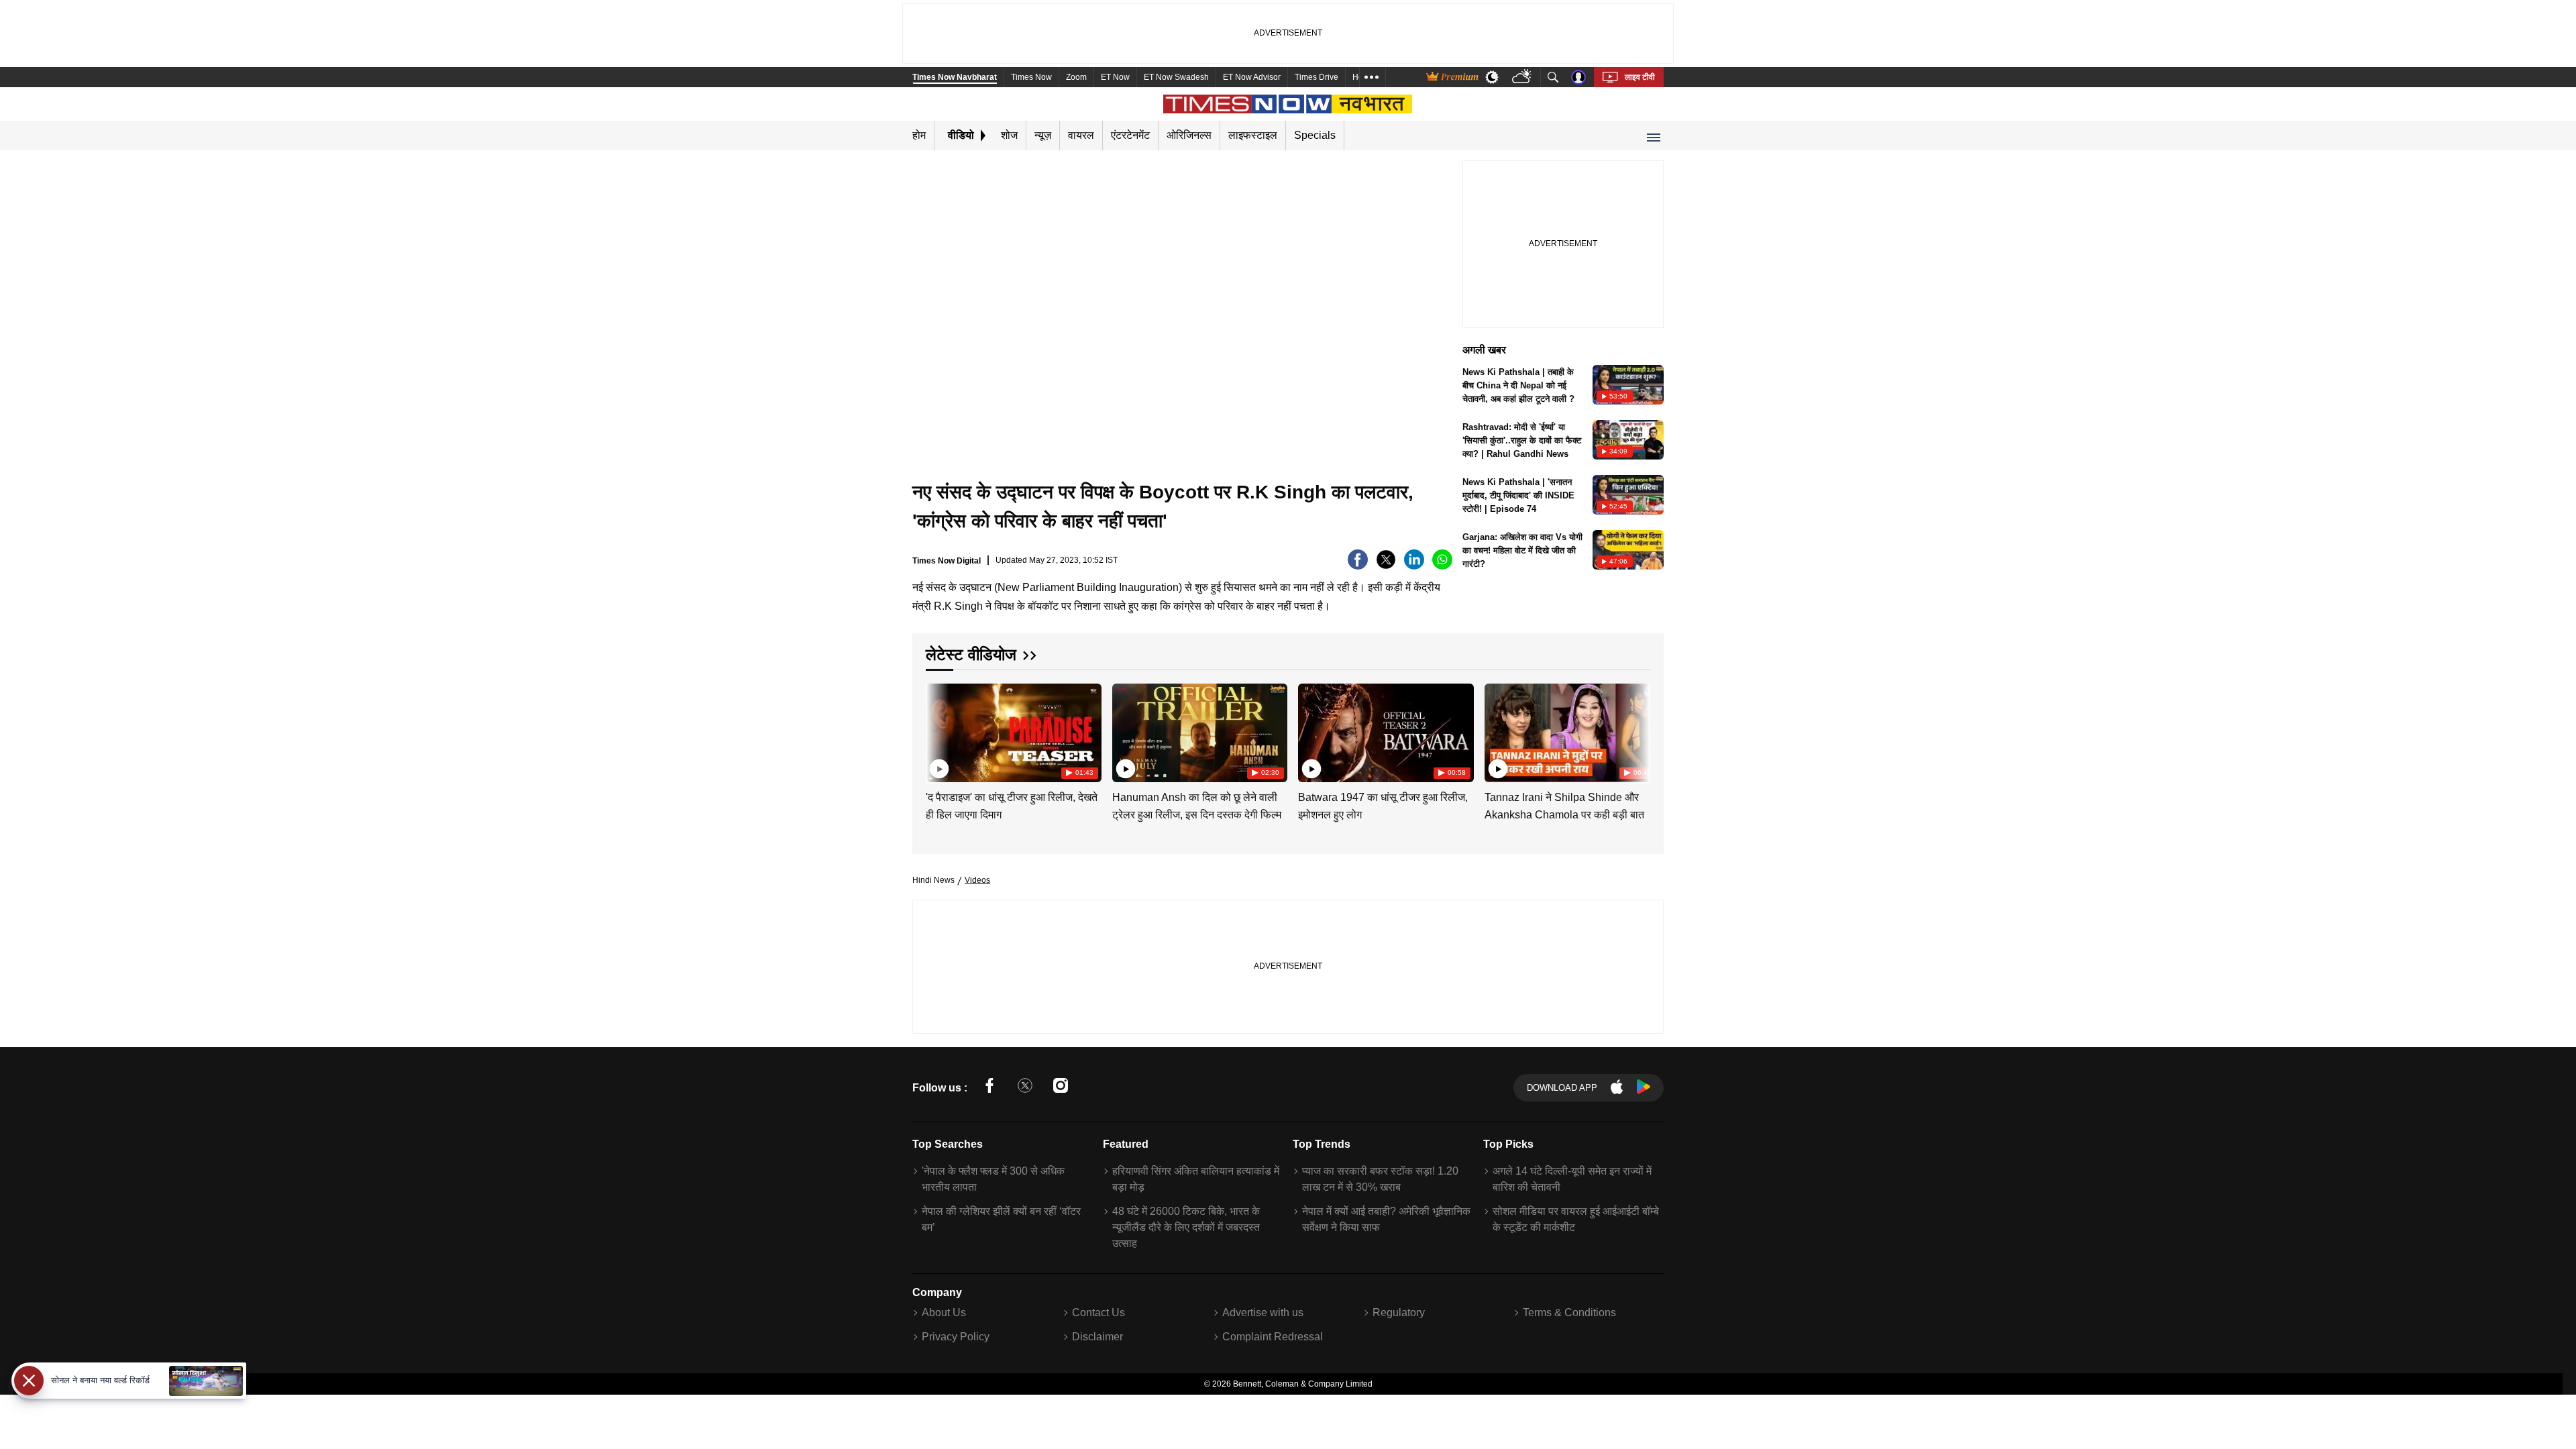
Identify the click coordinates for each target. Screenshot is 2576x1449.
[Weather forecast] (1523, 77)
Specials (1315, 135)
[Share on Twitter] (1386, 566)
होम (919, 135)
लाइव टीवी (1640, 77)
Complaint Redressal (1273, 1337)
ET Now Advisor (1252, 77)
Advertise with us (1263, 1312)
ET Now (1115, 77)
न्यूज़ (1043, 135)
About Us (944, 1312)
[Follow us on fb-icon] (989, 1088)
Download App (1562, 1088)
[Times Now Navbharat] (1288, 104)
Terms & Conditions (1569, 1312)
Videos (977, 880)
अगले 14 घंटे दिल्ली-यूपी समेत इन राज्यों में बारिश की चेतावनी (1572, 1179)
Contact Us (1098, 1312)
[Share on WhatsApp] (1442, 566)
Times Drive (1317, 77)
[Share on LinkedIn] (1414, 566)
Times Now (1031, 77)
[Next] (1637, 731)
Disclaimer (1097, 1337)
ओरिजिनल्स (1189, 135)
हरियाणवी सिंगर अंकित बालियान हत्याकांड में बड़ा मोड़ (1196, 1179)
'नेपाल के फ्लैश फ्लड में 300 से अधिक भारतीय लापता (993, 1179)
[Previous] (937, 731)
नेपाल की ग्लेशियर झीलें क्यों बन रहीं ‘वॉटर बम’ (1001, 1219)
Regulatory (1399, 1312)
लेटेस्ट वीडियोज (971, 654)
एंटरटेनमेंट (1130, 135)
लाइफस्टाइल (1253, 135)
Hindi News (933, 880)
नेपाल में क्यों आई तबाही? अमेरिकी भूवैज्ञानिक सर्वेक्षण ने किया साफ (1386, 1219)
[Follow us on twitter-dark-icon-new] (1025, 1088)
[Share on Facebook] (1358, 566)
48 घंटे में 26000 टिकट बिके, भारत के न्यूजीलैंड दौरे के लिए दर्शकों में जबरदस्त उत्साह (1186, 1227)
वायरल (1081, 135)
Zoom (1076, 77)
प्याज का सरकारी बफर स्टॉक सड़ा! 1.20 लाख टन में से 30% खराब (1380, 1179)
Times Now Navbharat (955, 77)
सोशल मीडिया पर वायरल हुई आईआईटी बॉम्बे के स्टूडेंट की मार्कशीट (1576, 1219)
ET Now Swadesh (1176, 77)
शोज (1009, 135)
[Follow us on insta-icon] (1061, 1088)
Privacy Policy (956, 1337)
